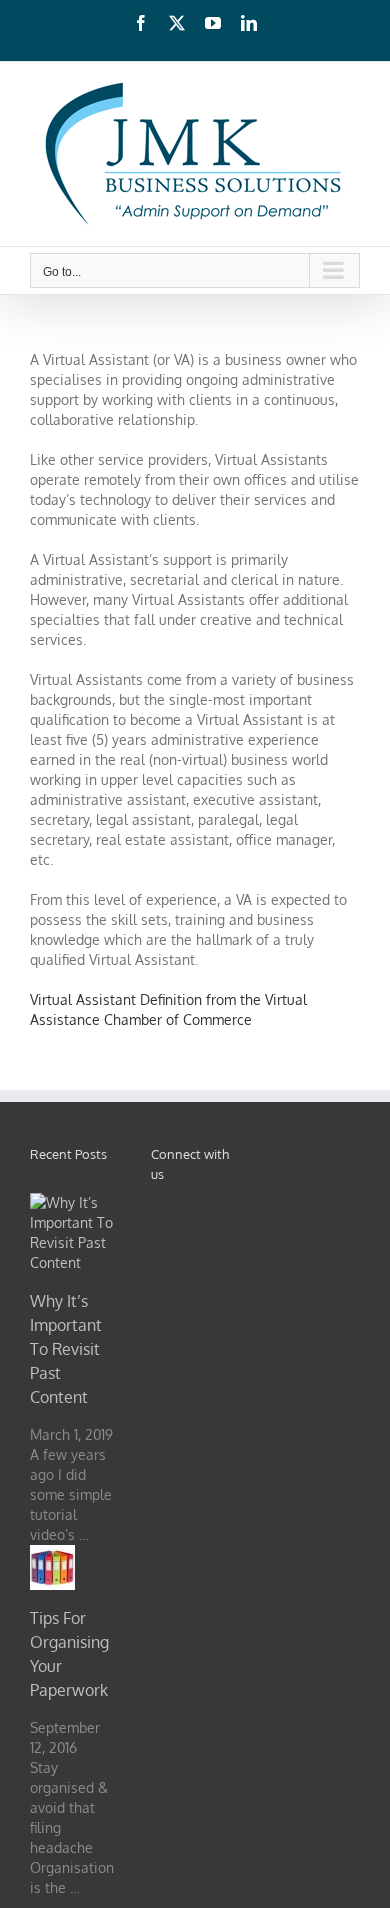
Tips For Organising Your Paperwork (69, 1654)
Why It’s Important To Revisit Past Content (66, 1349)
